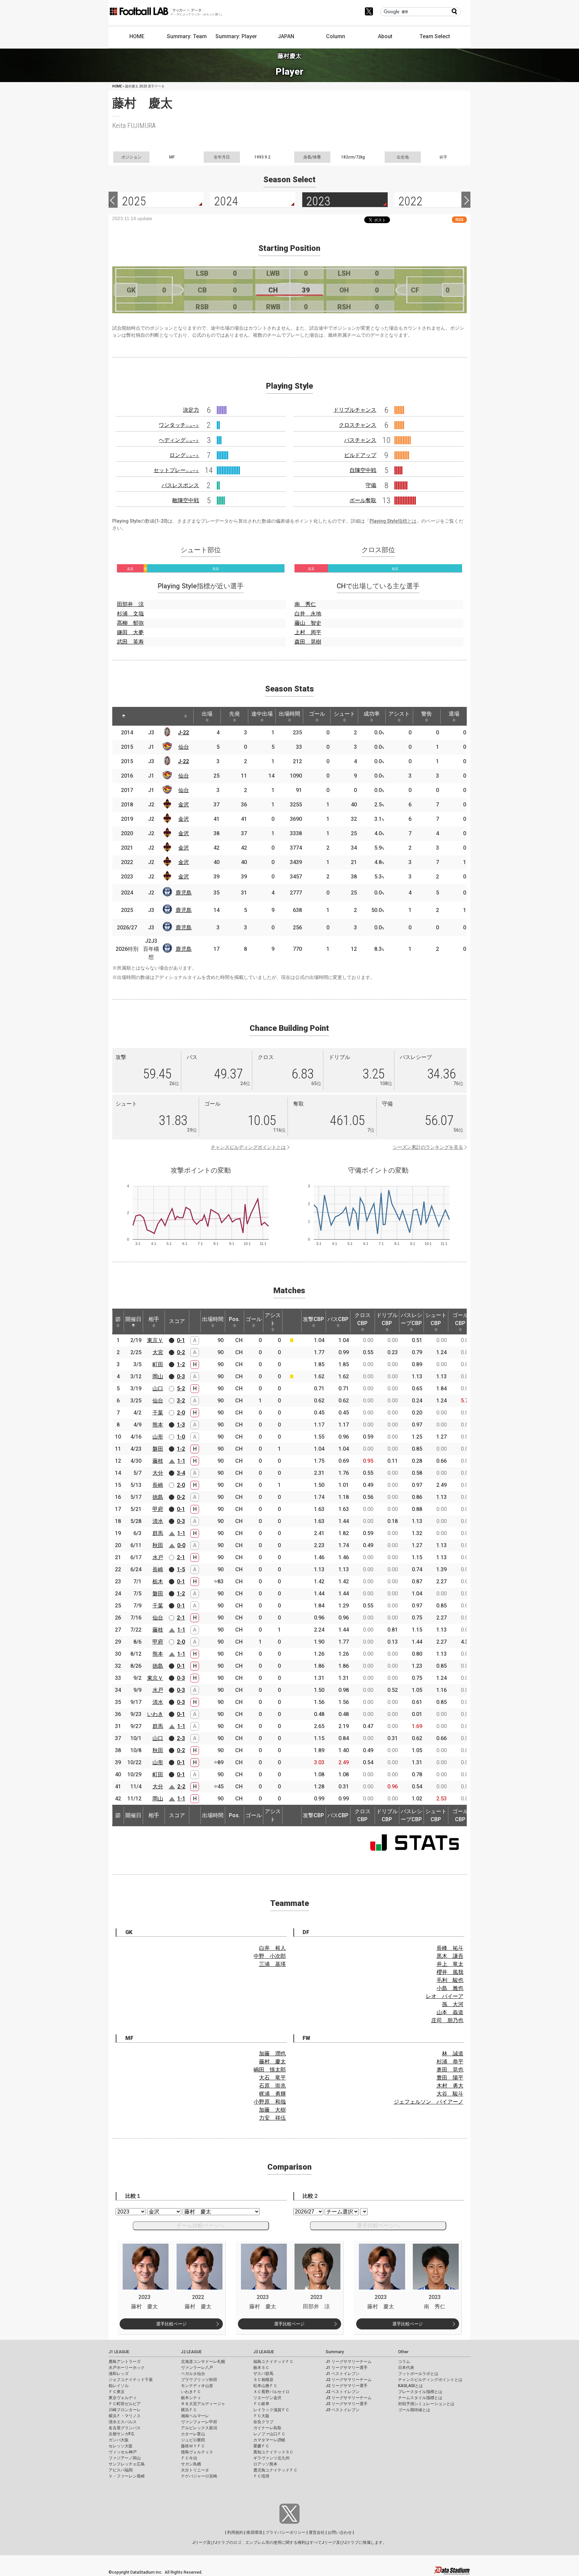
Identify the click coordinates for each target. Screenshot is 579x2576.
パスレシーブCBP (411, 1319)
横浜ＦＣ (189, 2410)
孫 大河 (453, 2004)
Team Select (435, 36)
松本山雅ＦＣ (265, 2386)
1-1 (181, 1461)
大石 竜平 (272, 2078)
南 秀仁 (305, 604)
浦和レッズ (119, 2374)
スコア (177, 1321)
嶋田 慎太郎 (270, 2070)
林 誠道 (453, 2054)
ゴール (317, 714)
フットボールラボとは (418, 2374)
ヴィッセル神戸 (123, 2452)
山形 (158, 1437)
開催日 (133, 1319)
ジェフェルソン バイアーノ (429, 2102)
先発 (235, 714)
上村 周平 (308, 632)
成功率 (372, 714)
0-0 (181, 1545)
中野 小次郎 (270, 1956)
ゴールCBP (460, 1319)
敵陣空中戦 (186, 500)
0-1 (181, 1340)
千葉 (158, 1413)
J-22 (183, 733)
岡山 (158, 1376)
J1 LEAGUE (119, 2352)
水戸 (158, 1557)
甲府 (158, 1509)
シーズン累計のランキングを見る (428, 1147)
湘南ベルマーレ (195, 2416)
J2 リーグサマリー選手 (347, 2386)
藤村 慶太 (272, 2062)
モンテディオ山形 (197, 2386)
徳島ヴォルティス (197, 2452)
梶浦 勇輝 (272, 2094)
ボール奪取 (363, 500)
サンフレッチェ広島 (127, 2464)
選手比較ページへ (378, 2225)
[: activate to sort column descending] (124, 716)
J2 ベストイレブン (343, 2392)
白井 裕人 (272, 1948)
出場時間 (289, 714)
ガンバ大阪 (119, 2440)
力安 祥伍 (272, 2118)
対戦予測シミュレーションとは (426, 2404)
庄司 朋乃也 (447, 2020)
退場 (454, 714)
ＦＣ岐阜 (261, 2404)
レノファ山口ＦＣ (269, 2434)
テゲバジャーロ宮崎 (199, 2476)
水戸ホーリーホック (127, 2368)
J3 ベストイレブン (343, 2410)
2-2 (181, 1787)
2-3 (181, 1738)
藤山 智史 (308, 623)
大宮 (158, 1352)
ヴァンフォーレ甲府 (199, 2422)
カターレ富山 (193, 2434)
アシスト (399, 714)
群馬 (158, 1533)
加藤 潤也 (272, 2054)
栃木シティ (191, 2398)
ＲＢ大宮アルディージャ (203, 2404)
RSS (459, 220)
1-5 (181, 1569)
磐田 (158, 1449)
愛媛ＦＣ (261, 2446)
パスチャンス (360, 440)
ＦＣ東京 (117, 2392)
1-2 (181, 1364)
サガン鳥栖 (191, 2464)
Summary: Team (187, 36)
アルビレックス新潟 (199, 2428)
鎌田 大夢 (130, 632)
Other (403, 2352)
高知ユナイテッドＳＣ (273, 2452)
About (385, 36)
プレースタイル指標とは (420, 2392)
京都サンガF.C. (122, 2434)
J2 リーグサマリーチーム (349, 2380)
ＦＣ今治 (189, 2458)
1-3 (181, 1425)
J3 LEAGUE (264, 2352)
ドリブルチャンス (355, 410)
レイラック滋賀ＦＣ (271, 2410)
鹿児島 (184, 893)
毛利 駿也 (450, 1980)
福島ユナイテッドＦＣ (273, 2362)
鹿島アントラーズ (125, 2362)
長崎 (158, 1485)
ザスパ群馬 (263, 2374)
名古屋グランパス (125, 2428)
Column (336, 36)
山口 (158, 1389)
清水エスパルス (123, 2422)
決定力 (191, 410)
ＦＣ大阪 (261, 2416)
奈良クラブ (263, 2422)
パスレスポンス (180, 485)
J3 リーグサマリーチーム (349, 2398)
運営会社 (317, 2532)
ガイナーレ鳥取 (267, 2428)
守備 (371, 485)
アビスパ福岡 (121, 2470)
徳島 (158, 1497)
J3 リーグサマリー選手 (347, 2404)
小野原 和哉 (270, 2102)
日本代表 (406, 2368)
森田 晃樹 (308, 642)
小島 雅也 (450, 1988)
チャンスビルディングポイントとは (248, 1147)
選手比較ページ (171, 2324)
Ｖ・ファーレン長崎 (127, 2476)
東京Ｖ (155, 1340)
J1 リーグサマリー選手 (347, 2368)
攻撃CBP (313, 1319)
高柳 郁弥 (130, 623)
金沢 (184, 805)
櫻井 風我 (450, 1972)
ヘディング (179, 440)
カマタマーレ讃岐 (269, 2440)
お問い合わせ (340, 2532)
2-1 (181, 1557)
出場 (207, 714)
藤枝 (158, 1461)
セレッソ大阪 (121, 2446)
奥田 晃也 (450, 2070)
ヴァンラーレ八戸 (197, 2368)
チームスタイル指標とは (420, 2398)
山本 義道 (450, 2012)
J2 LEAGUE (191, 2352)
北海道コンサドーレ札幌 (203, 2362)
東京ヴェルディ (123, 2398)
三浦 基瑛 (272, 1964)
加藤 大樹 (272, 2110)
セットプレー (176, 470)
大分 (158, 1473)
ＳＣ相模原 (263, 2380)
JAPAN (286, 36)
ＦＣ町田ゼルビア (125, 2404)
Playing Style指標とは (393, 521)
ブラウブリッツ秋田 (199, 2380)
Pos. (234, 1319)
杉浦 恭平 (450, 2062)
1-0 (181, 1437)
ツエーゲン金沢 (267, 2398)
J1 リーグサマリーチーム (349, 2362)
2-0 (181, 1413)
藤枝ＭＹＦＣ (193, 2446)
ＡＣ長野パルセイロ (271, 2392)
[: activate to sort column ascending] (142, 716)
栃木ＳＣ (261, 2368)
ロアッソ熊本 (265, 2464)
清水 (158, 1521)
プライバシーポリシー (285, 2532)
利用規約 (235, 2532)
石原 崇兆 (272, 2086)
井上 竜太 (450, 1964)
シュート (344, 714)
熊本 (158, 1425)
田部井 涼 (130, 604)
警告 (427, 714)
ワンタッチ (179, 425)
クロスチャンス (358, 425)
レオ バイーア (445, 1996)
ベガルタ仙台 (193, 2374)
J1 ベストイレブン (343, 2374)
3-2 (181, 1401)
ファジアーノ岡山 (125, 2458)
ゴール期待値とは (414, 2410)
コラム (404, 2362)
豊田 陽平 (450, 2078)
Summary (335, 2352)
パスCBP (338, 1319)
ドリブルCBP (387, 1319)
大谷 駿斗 (450, 2094)
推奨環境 (254, 2532)
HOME (137, 36)
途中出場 (262, 714)
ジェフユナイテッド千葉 (131, 2380)
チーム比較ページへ (201, 2225)
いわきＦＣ (191, 2392)
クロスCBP (363, 1319)
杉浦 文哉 (130, 614)
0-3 (181, 1376)
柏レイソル (119, 2386)
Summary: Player (236, 36)
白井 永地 (308, 614)
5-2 (181, 1389)
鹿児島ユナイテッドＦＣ (275, 2470)
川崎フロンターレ (125, 2410)
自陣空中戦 (363, 470)
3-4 (181, 1473)
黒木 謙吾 (450, 1956)
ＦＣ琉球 (261, 2476)
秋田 (158, 1545)
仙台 (184, 747)
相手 (154, 1319)
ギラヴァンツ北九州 (271, 2458)
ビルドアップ (360, 455)
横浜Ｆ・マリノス (125, 2416)
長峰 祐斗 (450, 1948)
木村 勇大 (450, 2086)
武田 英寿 (130, 642)
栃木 (158, 1581)
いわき (155, 1714)
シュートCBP (436, 1319)
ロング (184, 455)
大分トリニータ (195, 2470)
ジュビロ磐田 (193, 2440)
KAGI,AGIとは (410, 2386)
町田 (158, 1364)
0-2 (181, 1352)
